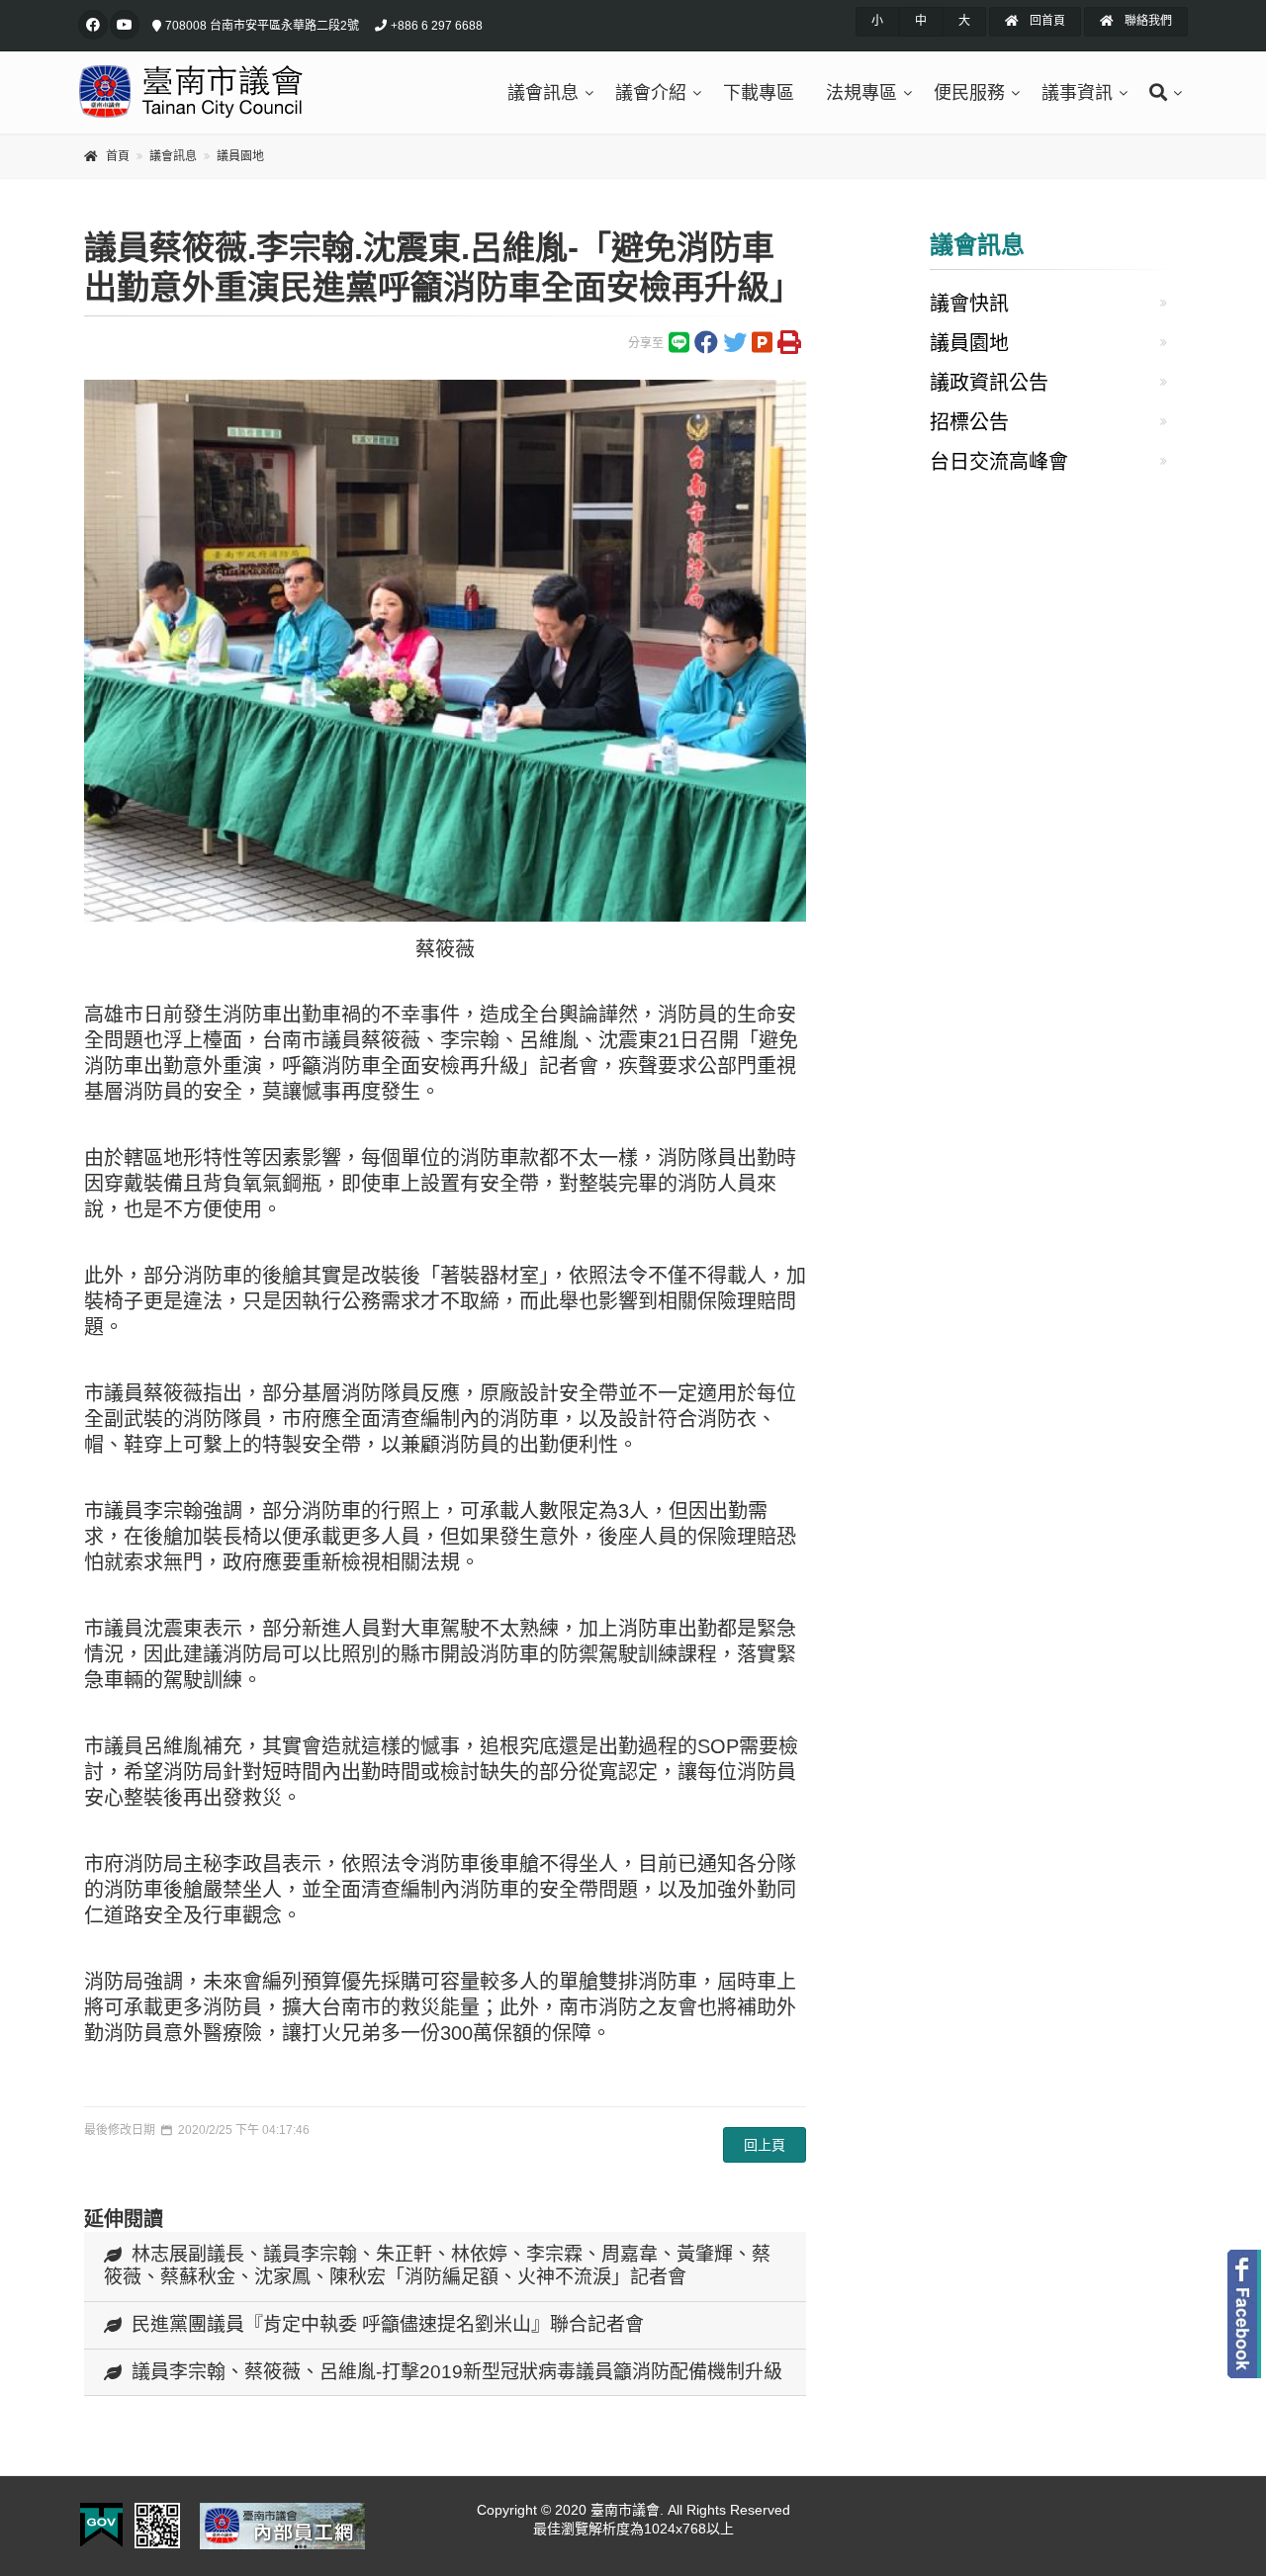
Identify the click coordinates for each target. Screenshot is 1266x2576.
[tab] (445, 2267)
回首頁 (1046, 21)
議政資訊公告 (989, 383)
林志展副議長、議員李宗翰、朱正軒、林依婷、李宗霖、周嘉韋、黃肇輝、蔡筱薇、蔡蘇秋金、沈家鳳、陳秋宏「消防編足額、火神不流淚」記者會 (437, 2265)
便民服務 (969, 93)
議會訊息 (543, 93)
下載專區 (759, 93)
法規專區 (861, 93)
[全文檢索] (1161, 93)
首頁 (118, 156)
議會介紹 (651, 93)
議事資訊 (1077, 93)
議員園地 (240, 156)
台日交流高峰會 (999, 462)
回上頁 (765, 2145)
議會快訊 (969, 304)
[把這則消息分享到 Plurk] (762, 347)
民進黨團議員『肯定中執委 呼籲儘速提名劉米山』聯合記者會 (388, 2324)
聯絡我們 (1147, 21)
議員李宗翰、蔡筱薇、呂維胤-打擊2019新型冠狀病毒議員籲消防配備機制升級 (457, 2372)
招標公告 (969, 422)
